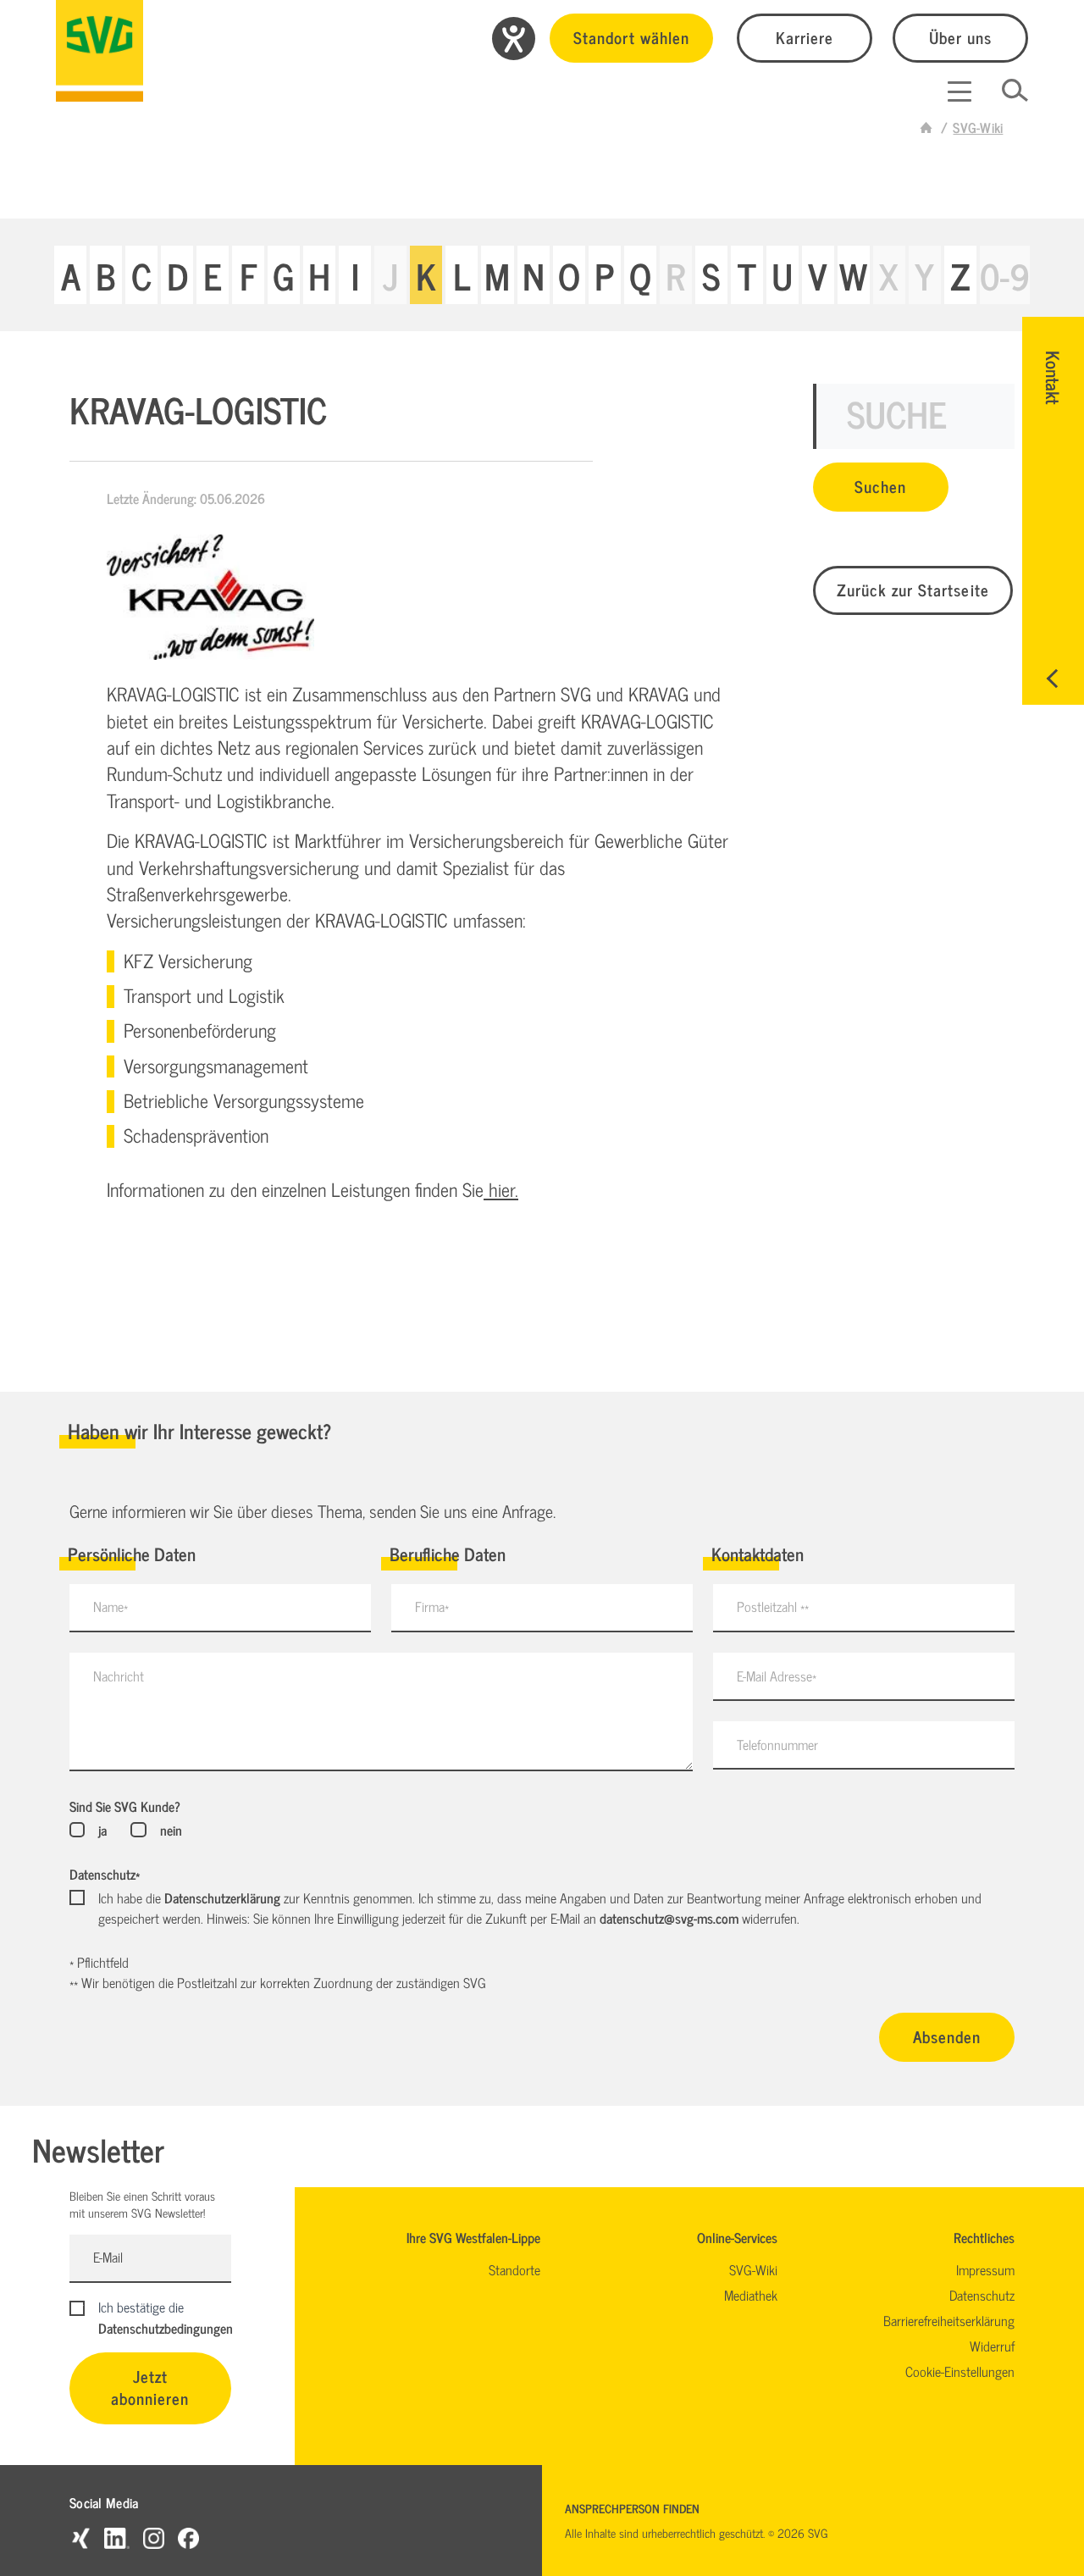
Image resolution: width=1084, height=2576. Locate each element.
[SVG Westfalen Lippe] (100, 51)
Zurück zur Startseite (913, 589)
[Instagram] (154, 2537)
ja (102, 1830)
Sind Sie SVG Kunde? (125, 1806)
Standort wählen (631, 37)
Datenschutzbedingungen (166, 2328)
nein (171, 1830)
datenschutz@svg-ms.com (669, 1918)
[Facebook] (188, 2537)
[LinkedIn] (117, 2537)
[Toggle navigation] (960, 91)
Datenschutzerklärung (222, 1897)
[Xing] (80, 2537)
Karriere (805, 37)
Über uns (960, 37)
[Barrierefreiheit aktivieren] (514, 39)
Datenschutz (105, 1874)
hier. (501, 1189)
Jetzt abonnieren (150, 2387)
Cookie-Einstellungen (960, 2371)
